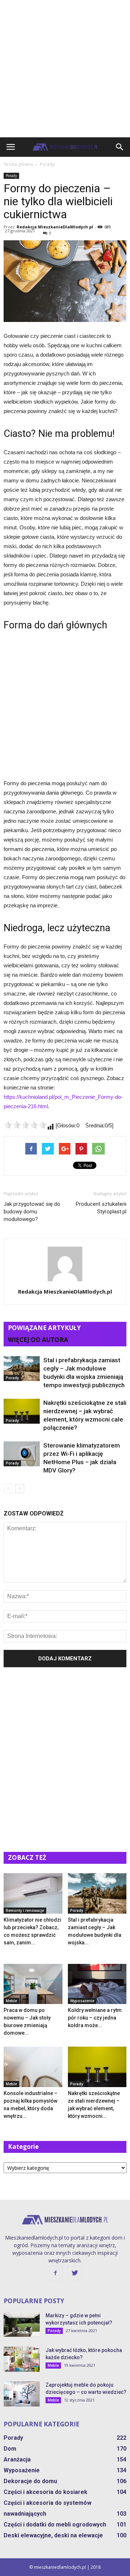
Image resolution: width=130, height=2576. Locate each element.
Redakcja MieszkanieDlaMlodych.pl (55, 227)
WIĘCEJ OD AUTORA (38, 1340)
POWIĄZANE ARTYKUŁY (44, 1328)
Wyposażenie (82, 2001)
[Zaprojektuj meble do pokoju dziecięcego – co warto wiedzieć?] (22, 2394)
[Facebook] (55, 2273)
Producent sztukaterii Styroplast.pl (101, 1208)
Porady (11, 176)
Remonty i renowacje (25, 1910)
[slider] (25, 1125)
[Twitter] (75, 2273)
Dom (10, 2449)
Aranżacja (17, 2459)
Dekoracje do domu (30, 2481)
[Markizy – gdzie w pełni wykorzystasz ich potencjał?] (22, 2324)
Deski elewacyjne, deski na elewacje (53, 2535)
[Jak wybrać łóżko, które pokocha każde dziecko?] (22, 2359)
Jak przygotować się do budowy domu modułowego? (32, 1212)
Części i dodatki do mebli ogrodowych (55, 2525)
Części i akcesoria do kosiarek (45, 2492)
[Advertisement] (65, 69)
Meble (11, 2001)
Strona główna (18, 164)
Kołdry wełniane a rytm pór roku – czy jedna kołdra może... (95, 2018)
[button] (120, 147)
